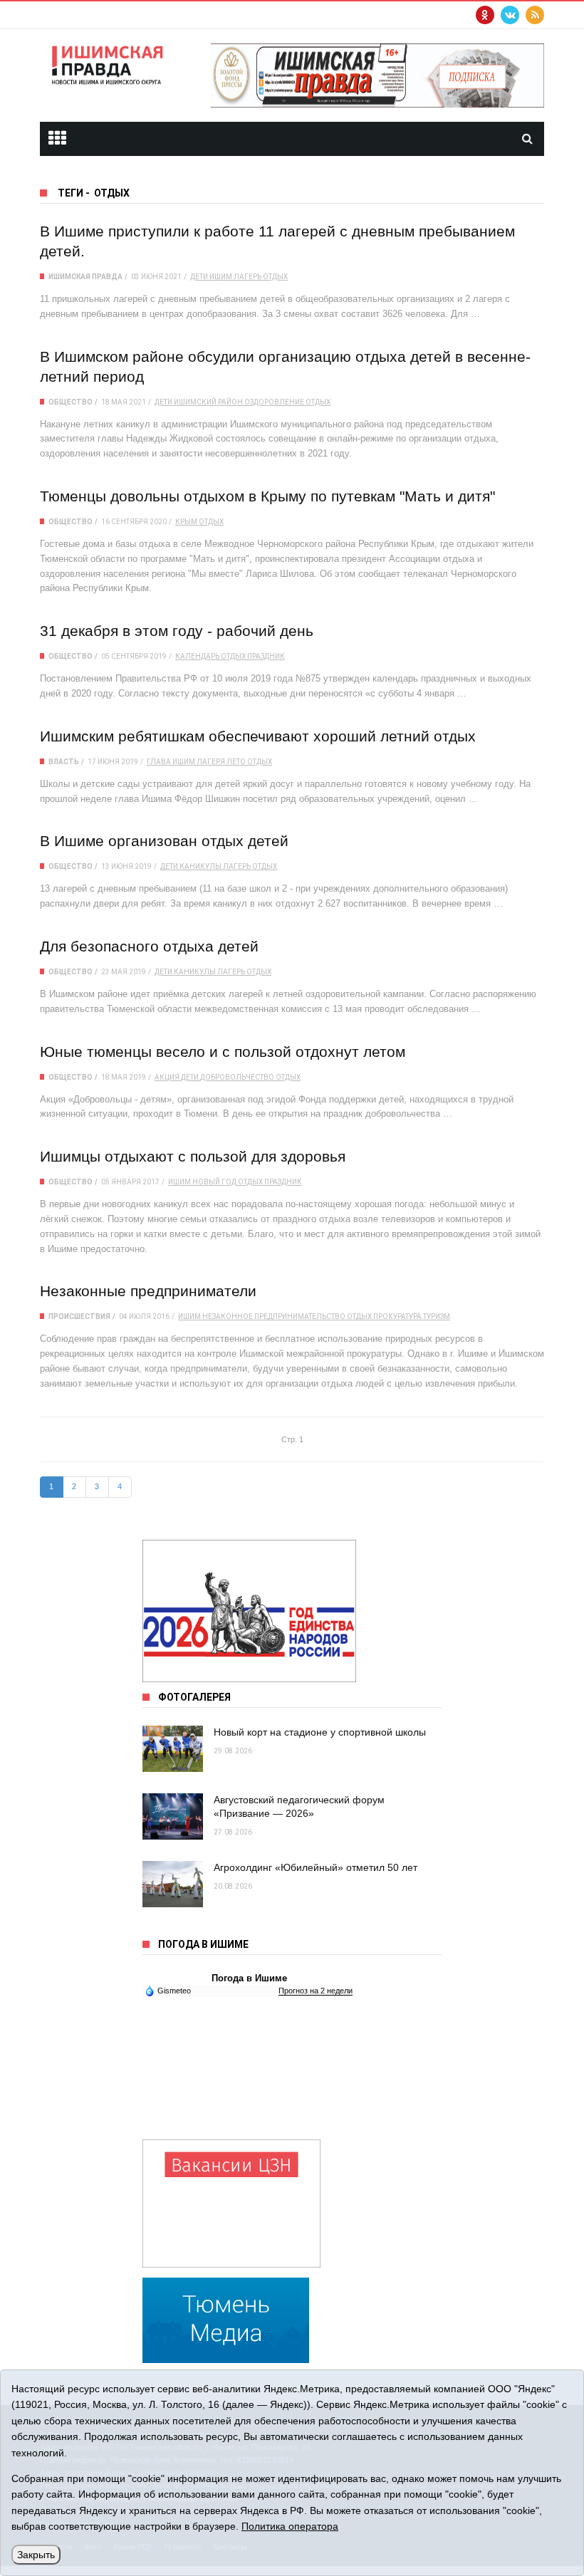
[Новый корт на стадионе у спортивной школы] (173, 1749)
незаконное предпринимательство (274, 1316)
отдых (275, 277)
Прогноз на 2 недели (316, 1991)
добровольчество (237, 1077)
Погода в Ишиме (249, 1978)
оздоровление (274, 402)
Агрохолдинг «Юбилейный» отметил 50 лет (316, 1867)
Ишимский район (208, 402)
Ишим (184, 762)
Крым (186, 522)
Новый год (214, 1182)
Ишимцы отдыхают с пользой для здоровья (193, 1156)
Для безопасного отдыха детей (149, 946)
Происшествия (79, 1316)
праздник (266, 656)
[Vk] (510, 15)
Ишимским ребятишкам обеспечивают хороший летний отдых (258, 736)
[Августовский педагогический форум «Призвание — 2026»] (173, 1816)
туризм (437, 1316)
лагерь (247, 277)
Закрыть (36, 2555)
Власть (64, 762)
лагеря (211, 762)
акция (167, 1077)
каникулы (200, 866)
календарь (197, 656)
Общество (71, 402)
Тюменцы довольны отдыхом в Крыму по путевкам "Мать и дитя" (267, 496)
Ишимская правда (85, 277)
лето (236, 762)
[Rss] (535, 15)
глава (159, 762)
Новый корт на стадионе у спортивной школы (320, 1732)
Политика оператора (290, 2526)
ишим (221, 277)
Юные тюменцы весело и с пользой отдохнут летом (223, 1052)
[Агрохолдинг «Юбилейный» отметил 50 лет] (173, 1884)
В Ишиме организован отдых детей (164, 841)
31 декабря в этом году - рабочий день (177, 631)
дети (199, 277)
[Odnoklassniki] (485, 15)
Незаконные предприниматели (148, 1291)
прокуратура (397, 1316)
